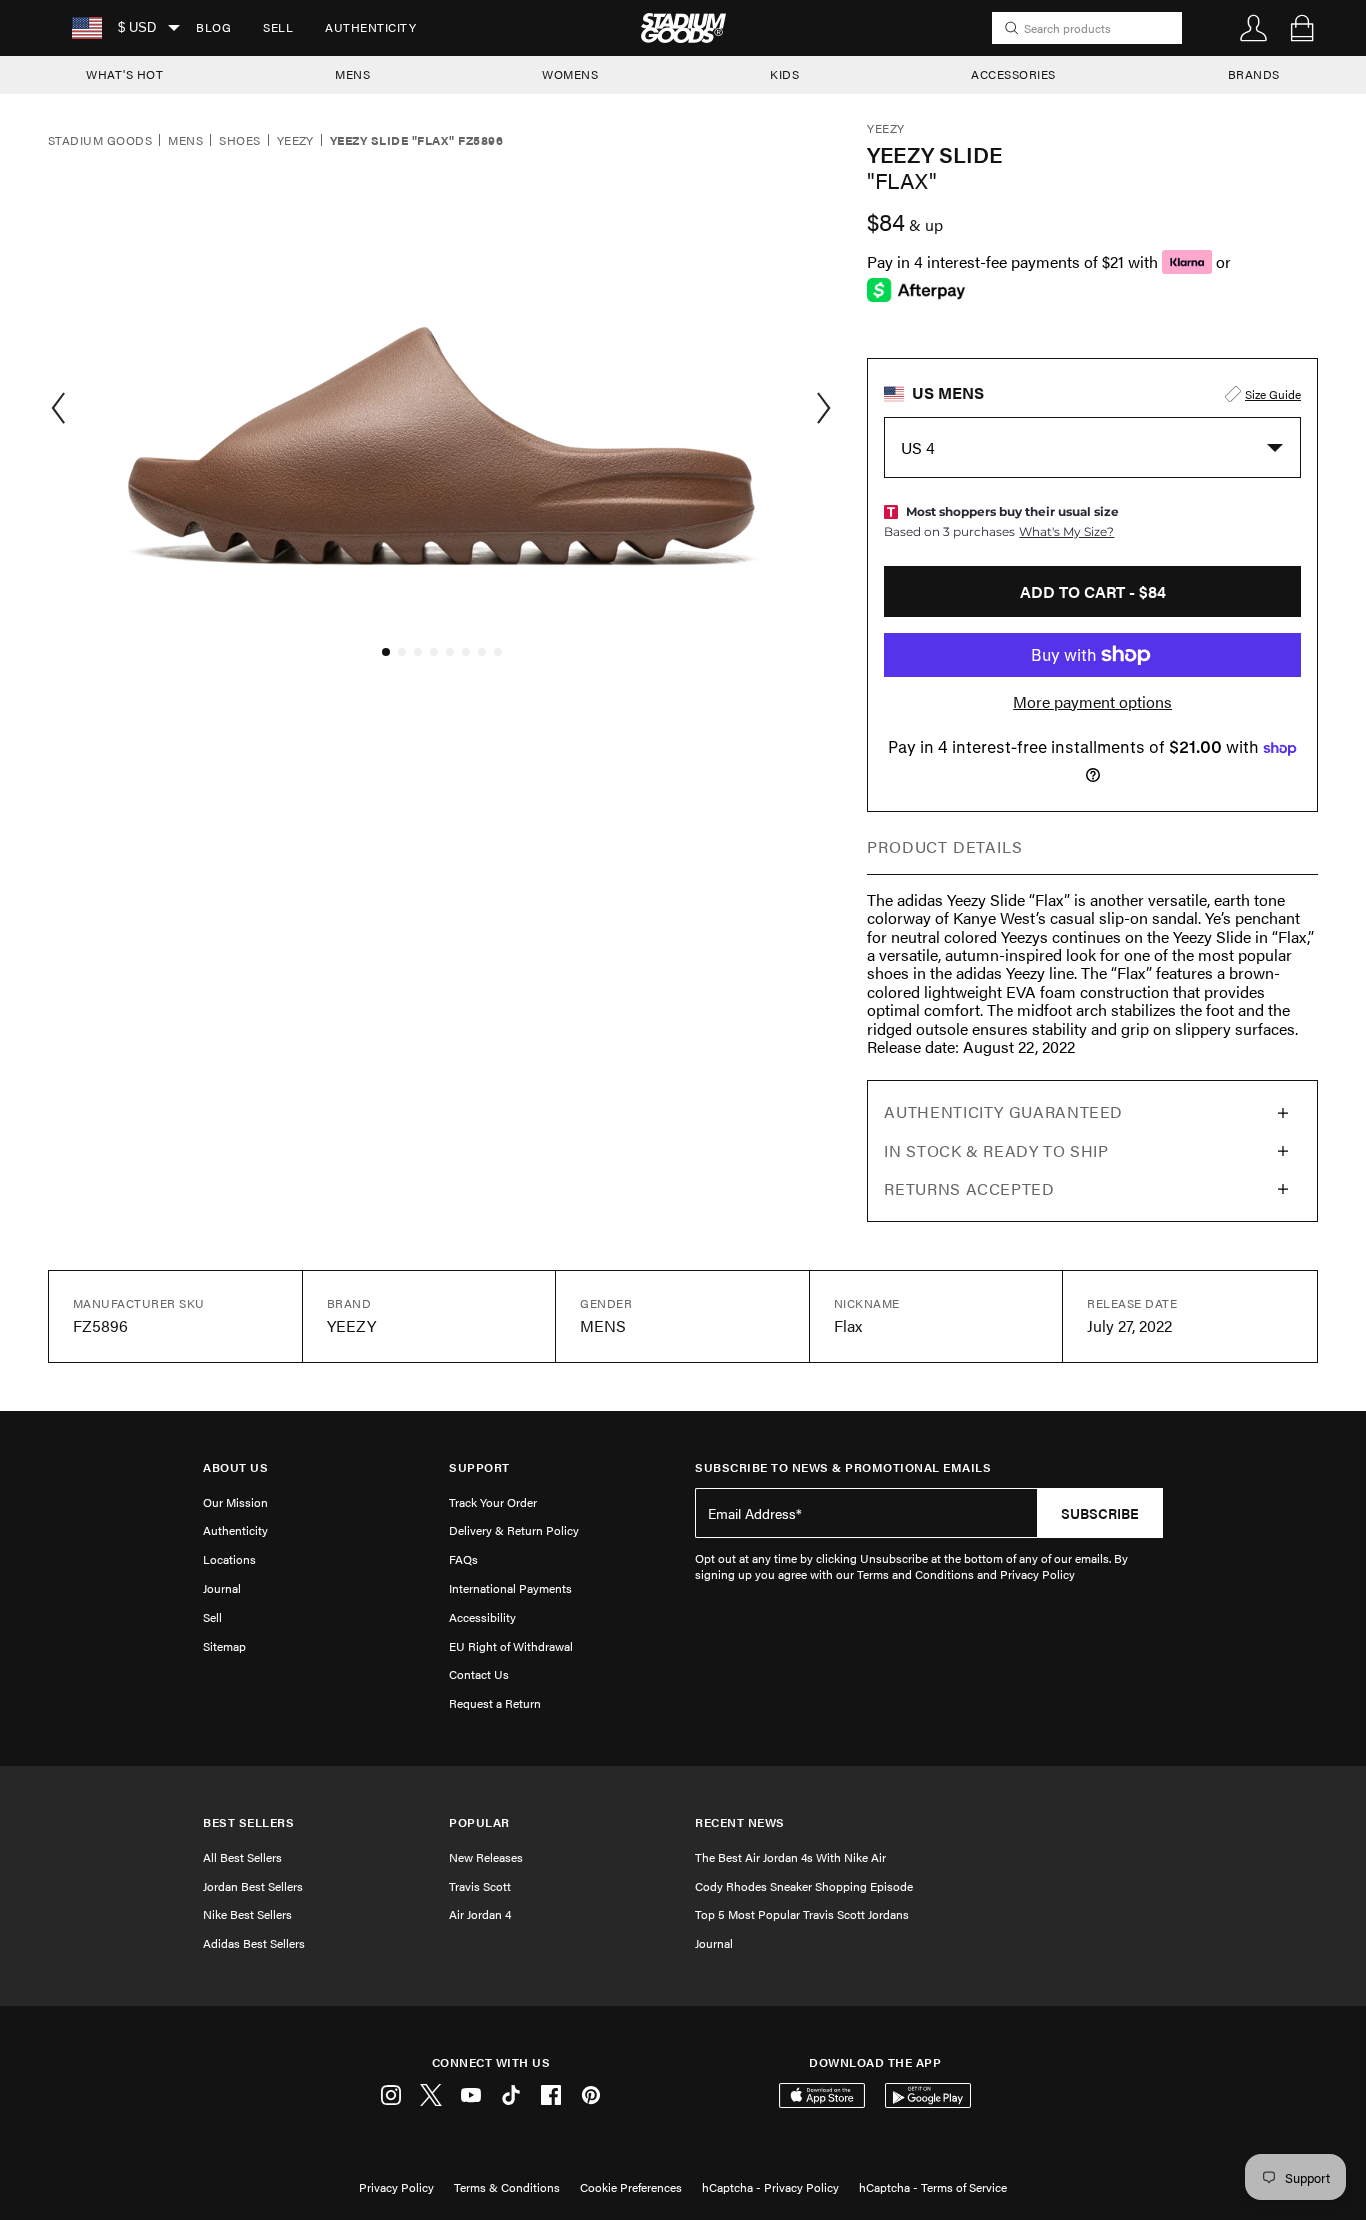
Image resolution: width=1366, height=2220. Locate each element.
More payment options (1092, 702)
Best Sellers (248, 1822)
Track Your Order (493, 1502)
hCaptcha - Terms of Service (933, 2187)
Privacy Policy (396, 2187)
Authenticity (370, 27)
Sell (278, 27)
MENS (352, 74)
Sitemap (224, 1646)
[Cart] (1302, 28)
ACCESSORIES (1013, 74)
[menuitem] (213, 28)
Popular (479, 1822)
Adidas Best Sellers (254, 1943)
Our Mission (235, 1502)
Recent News (740, 1822)
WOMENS (570, 74)
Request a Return (495, 1703)
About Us (235, 1467)
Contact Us (479, 1674)
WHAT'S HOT (124, 74)
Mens (185, 141)
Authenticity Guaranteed (1003, 1111)
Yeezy (295, 141)
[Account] (1254, 28)
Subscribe (1100, 1513)
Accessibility (482, 1617)
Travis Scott (480, 1886)
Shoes (239, 141)
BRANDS (1254, 74)
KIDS (784, 74)
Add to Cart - (1093, 591)
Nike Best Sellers (247, 1914)
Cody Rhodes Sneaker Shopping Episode (804, 1886)
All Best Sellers (242, 1857)
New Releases (486, 1857)
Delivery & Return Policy (514, 1530)
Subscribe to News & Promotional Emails (843, 1467)
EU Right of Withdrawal (511, 1646)
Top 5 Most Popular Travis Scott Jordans (802, 1914)
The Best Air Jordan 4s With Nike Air (790, 1857)
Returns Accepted (969, 1188)
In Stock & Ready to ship (996, 1150)
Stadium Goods (100, 141)
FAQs (463, 1559)
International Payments (510, 1588)
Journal (222, 1588)
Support (479, 1467)
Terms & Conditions (507, 2187)
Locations (229, 1559)
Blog (213, 27)
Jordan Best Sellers (253, 1886)
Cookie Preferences (631, 2187)
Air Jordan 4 (480, 1914)
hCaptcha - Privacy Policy (770, 2187)
